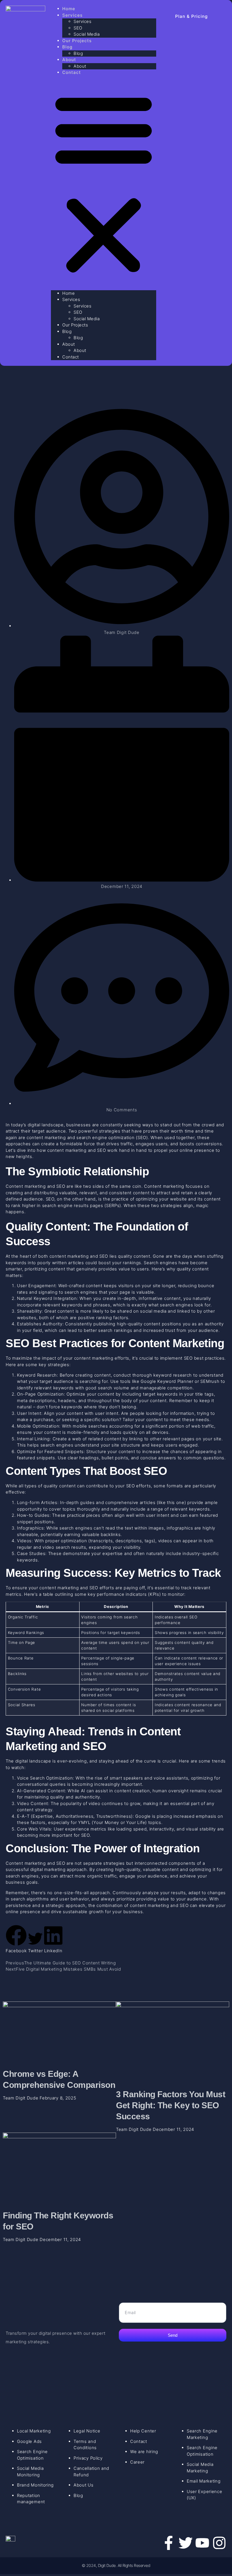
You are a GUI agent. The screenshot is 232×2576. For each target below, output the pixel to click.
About (69, 60)
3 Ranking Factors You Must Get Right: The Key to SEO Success (171, 2105)
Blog (67, 47)
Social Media (87, 319)
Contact (72, 72)
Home (68, 293)
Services (72, 15)
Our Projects (77, 41)
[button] (104, 183)
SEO (78, 28)
